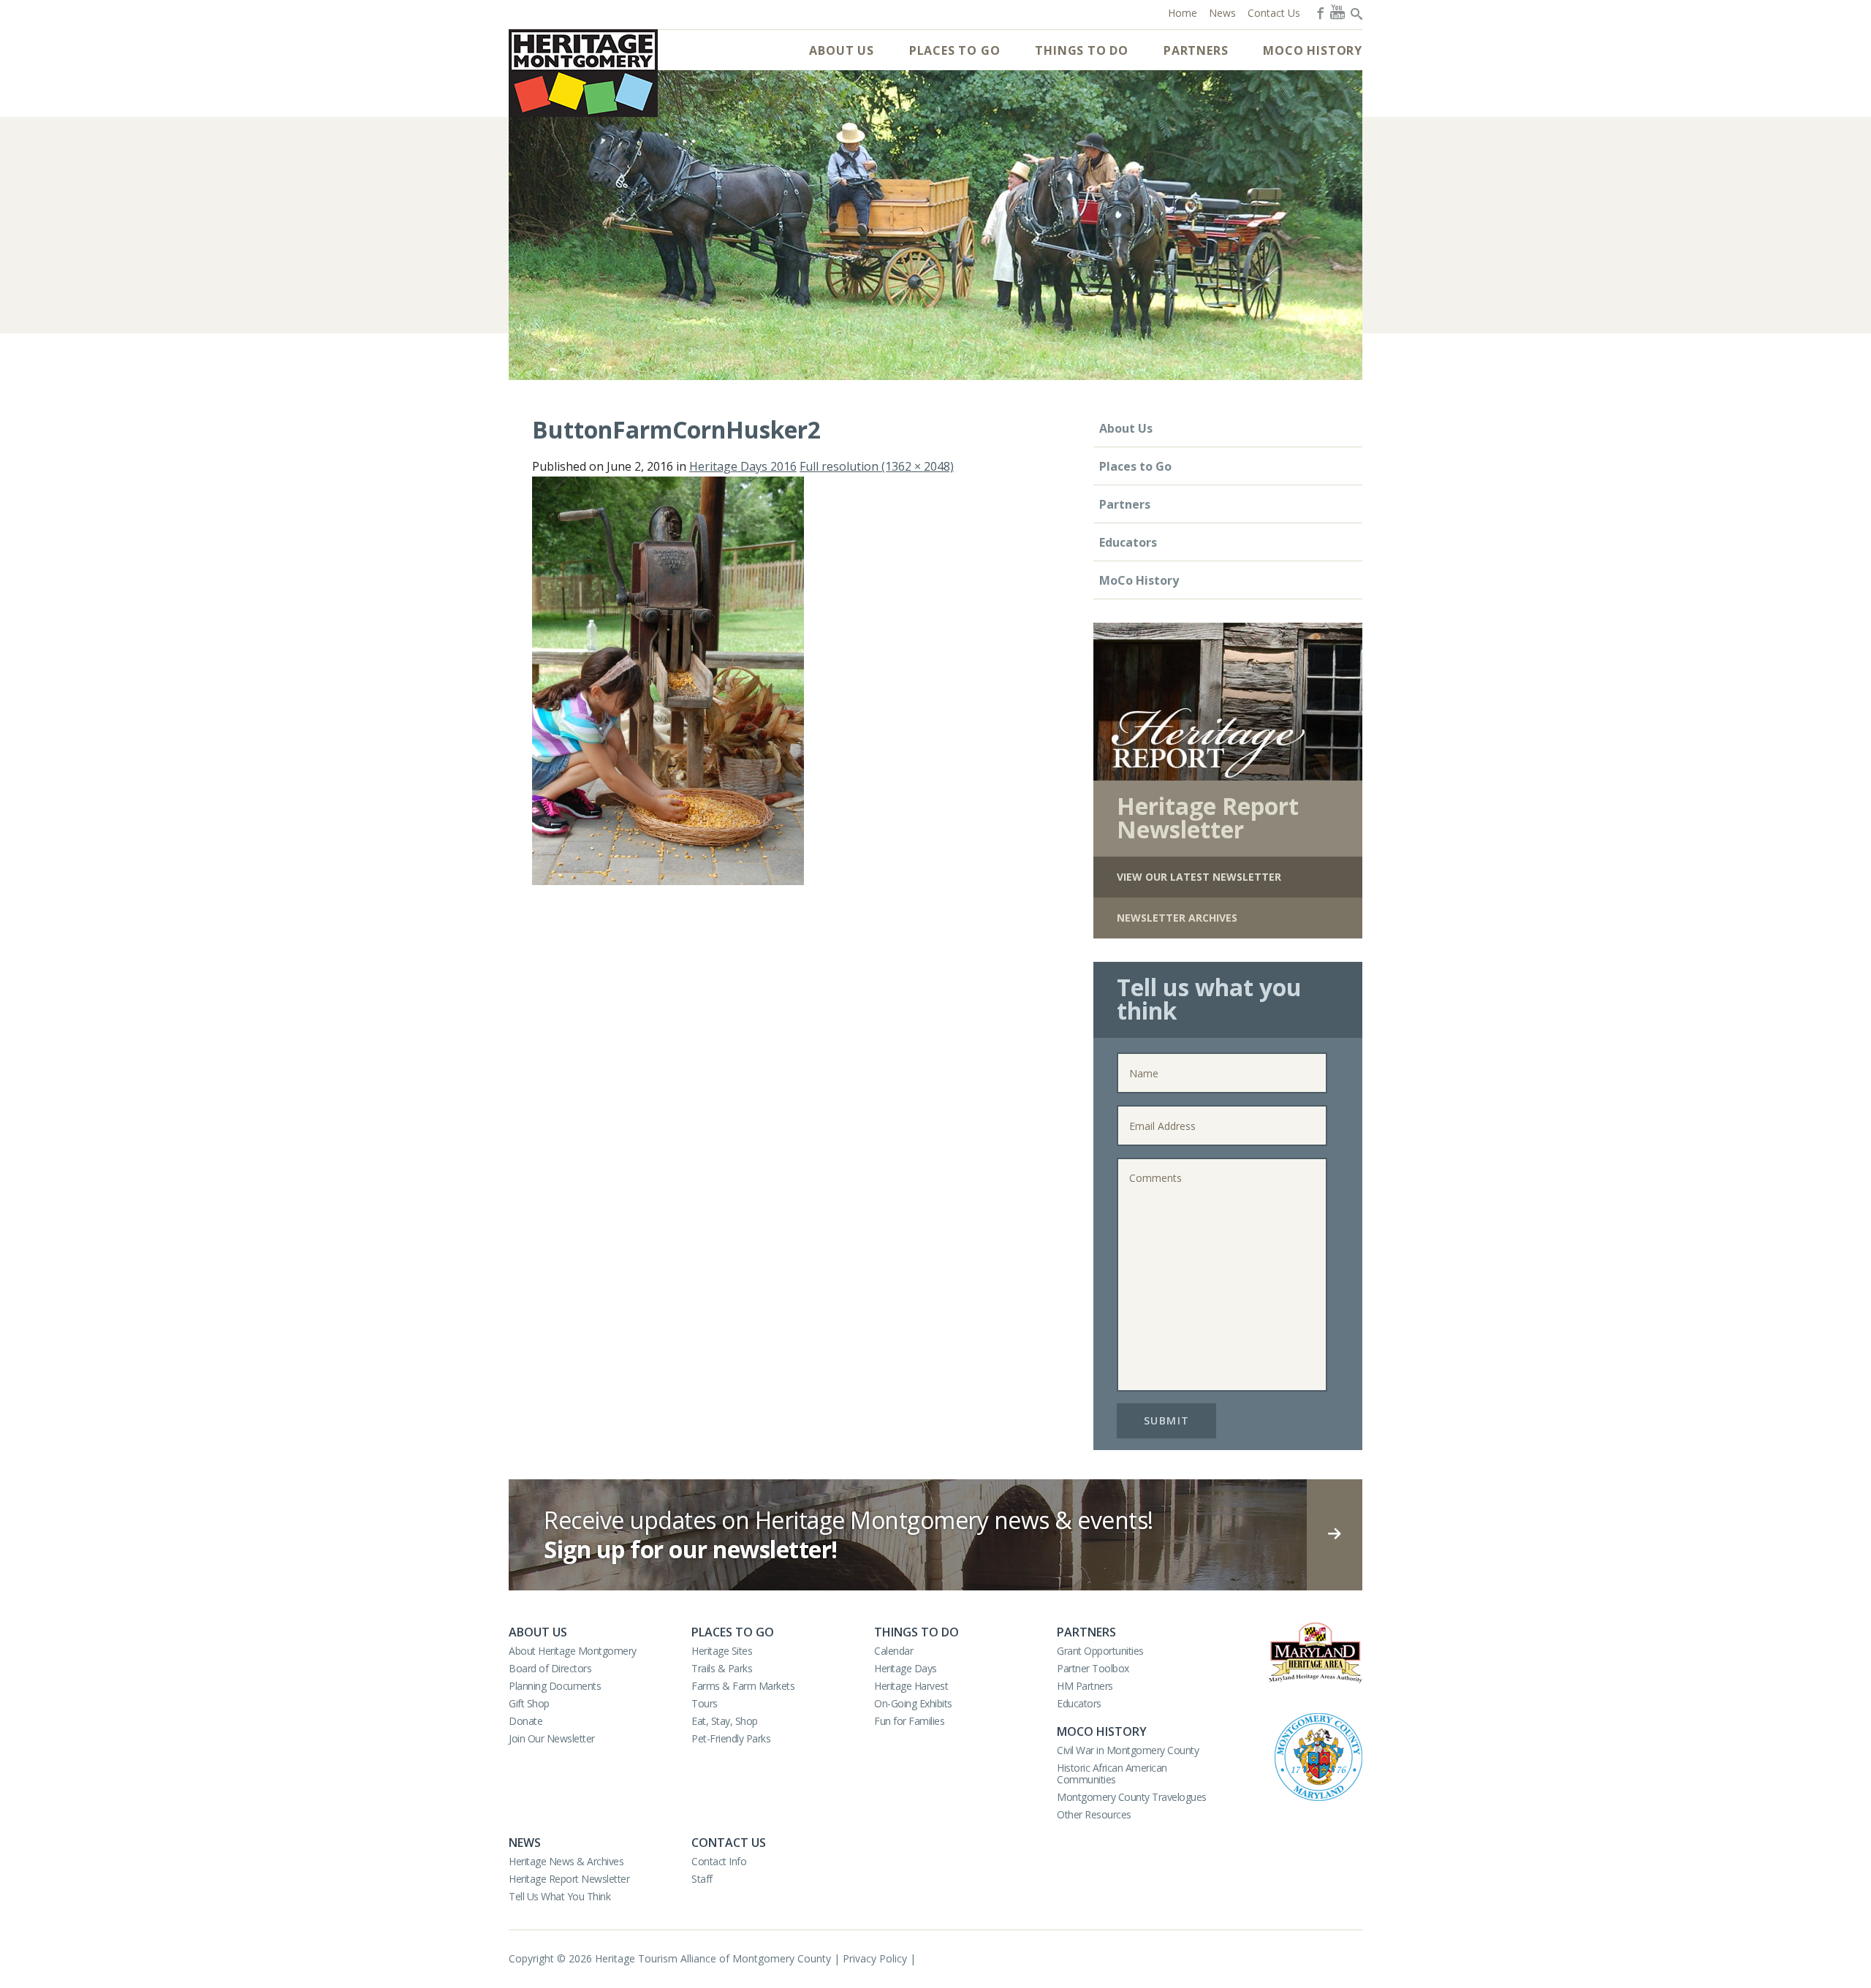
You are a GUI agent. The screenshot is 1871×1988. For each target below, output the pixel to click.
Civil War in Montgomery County (1128, 1750)
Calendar (893, 1651)
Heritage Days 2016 (743, 466)
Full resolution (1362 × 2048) (877, 466)
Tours (705, 1703)
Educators (1128, 542)
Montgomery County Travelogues (1132, 1797)
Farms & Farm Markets (743, 1686)
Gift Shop (529, 1703)
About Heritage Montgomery (573, 1651)
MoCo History (1313, 50)
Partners (1196, 50)
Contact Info (719, 1861)
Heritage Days (906, 1668)
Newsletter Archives (1177, 918)
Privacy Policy (875, 1958)
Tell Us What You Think (559, 1896)
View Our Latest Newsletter (1199, 877)
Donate (525, 1721)
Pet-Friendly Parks (731, 1738)
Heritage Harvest (911, 1686)
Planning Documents (555, 1686)
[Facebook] (1319, 12)
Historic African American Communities (1112, 1773)
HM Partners (1085, 1686)
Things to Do (1082, 50)
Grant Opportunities (1100, 1651)
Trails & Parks (722, 1668)
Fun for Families (909, 1721)
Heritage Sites (722, 1651)
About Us (841, 50)
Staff (702, 1879)
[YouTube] (1337, 12)
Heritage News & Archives (566, 1861)
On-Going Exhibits (913, 1703)
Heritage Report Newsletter (569, 1879)
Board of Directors (550, 1668)
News (525, 1843)
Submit (1167, 1420)
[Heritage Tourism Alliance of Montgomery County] (583, 73)
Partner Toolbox (1093, 1668)
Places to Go (955, 50)
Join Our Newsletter (552, 1738)
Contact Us (729, 1843)
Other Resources (1094, 1814)
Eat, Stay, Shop (725, 1721)
